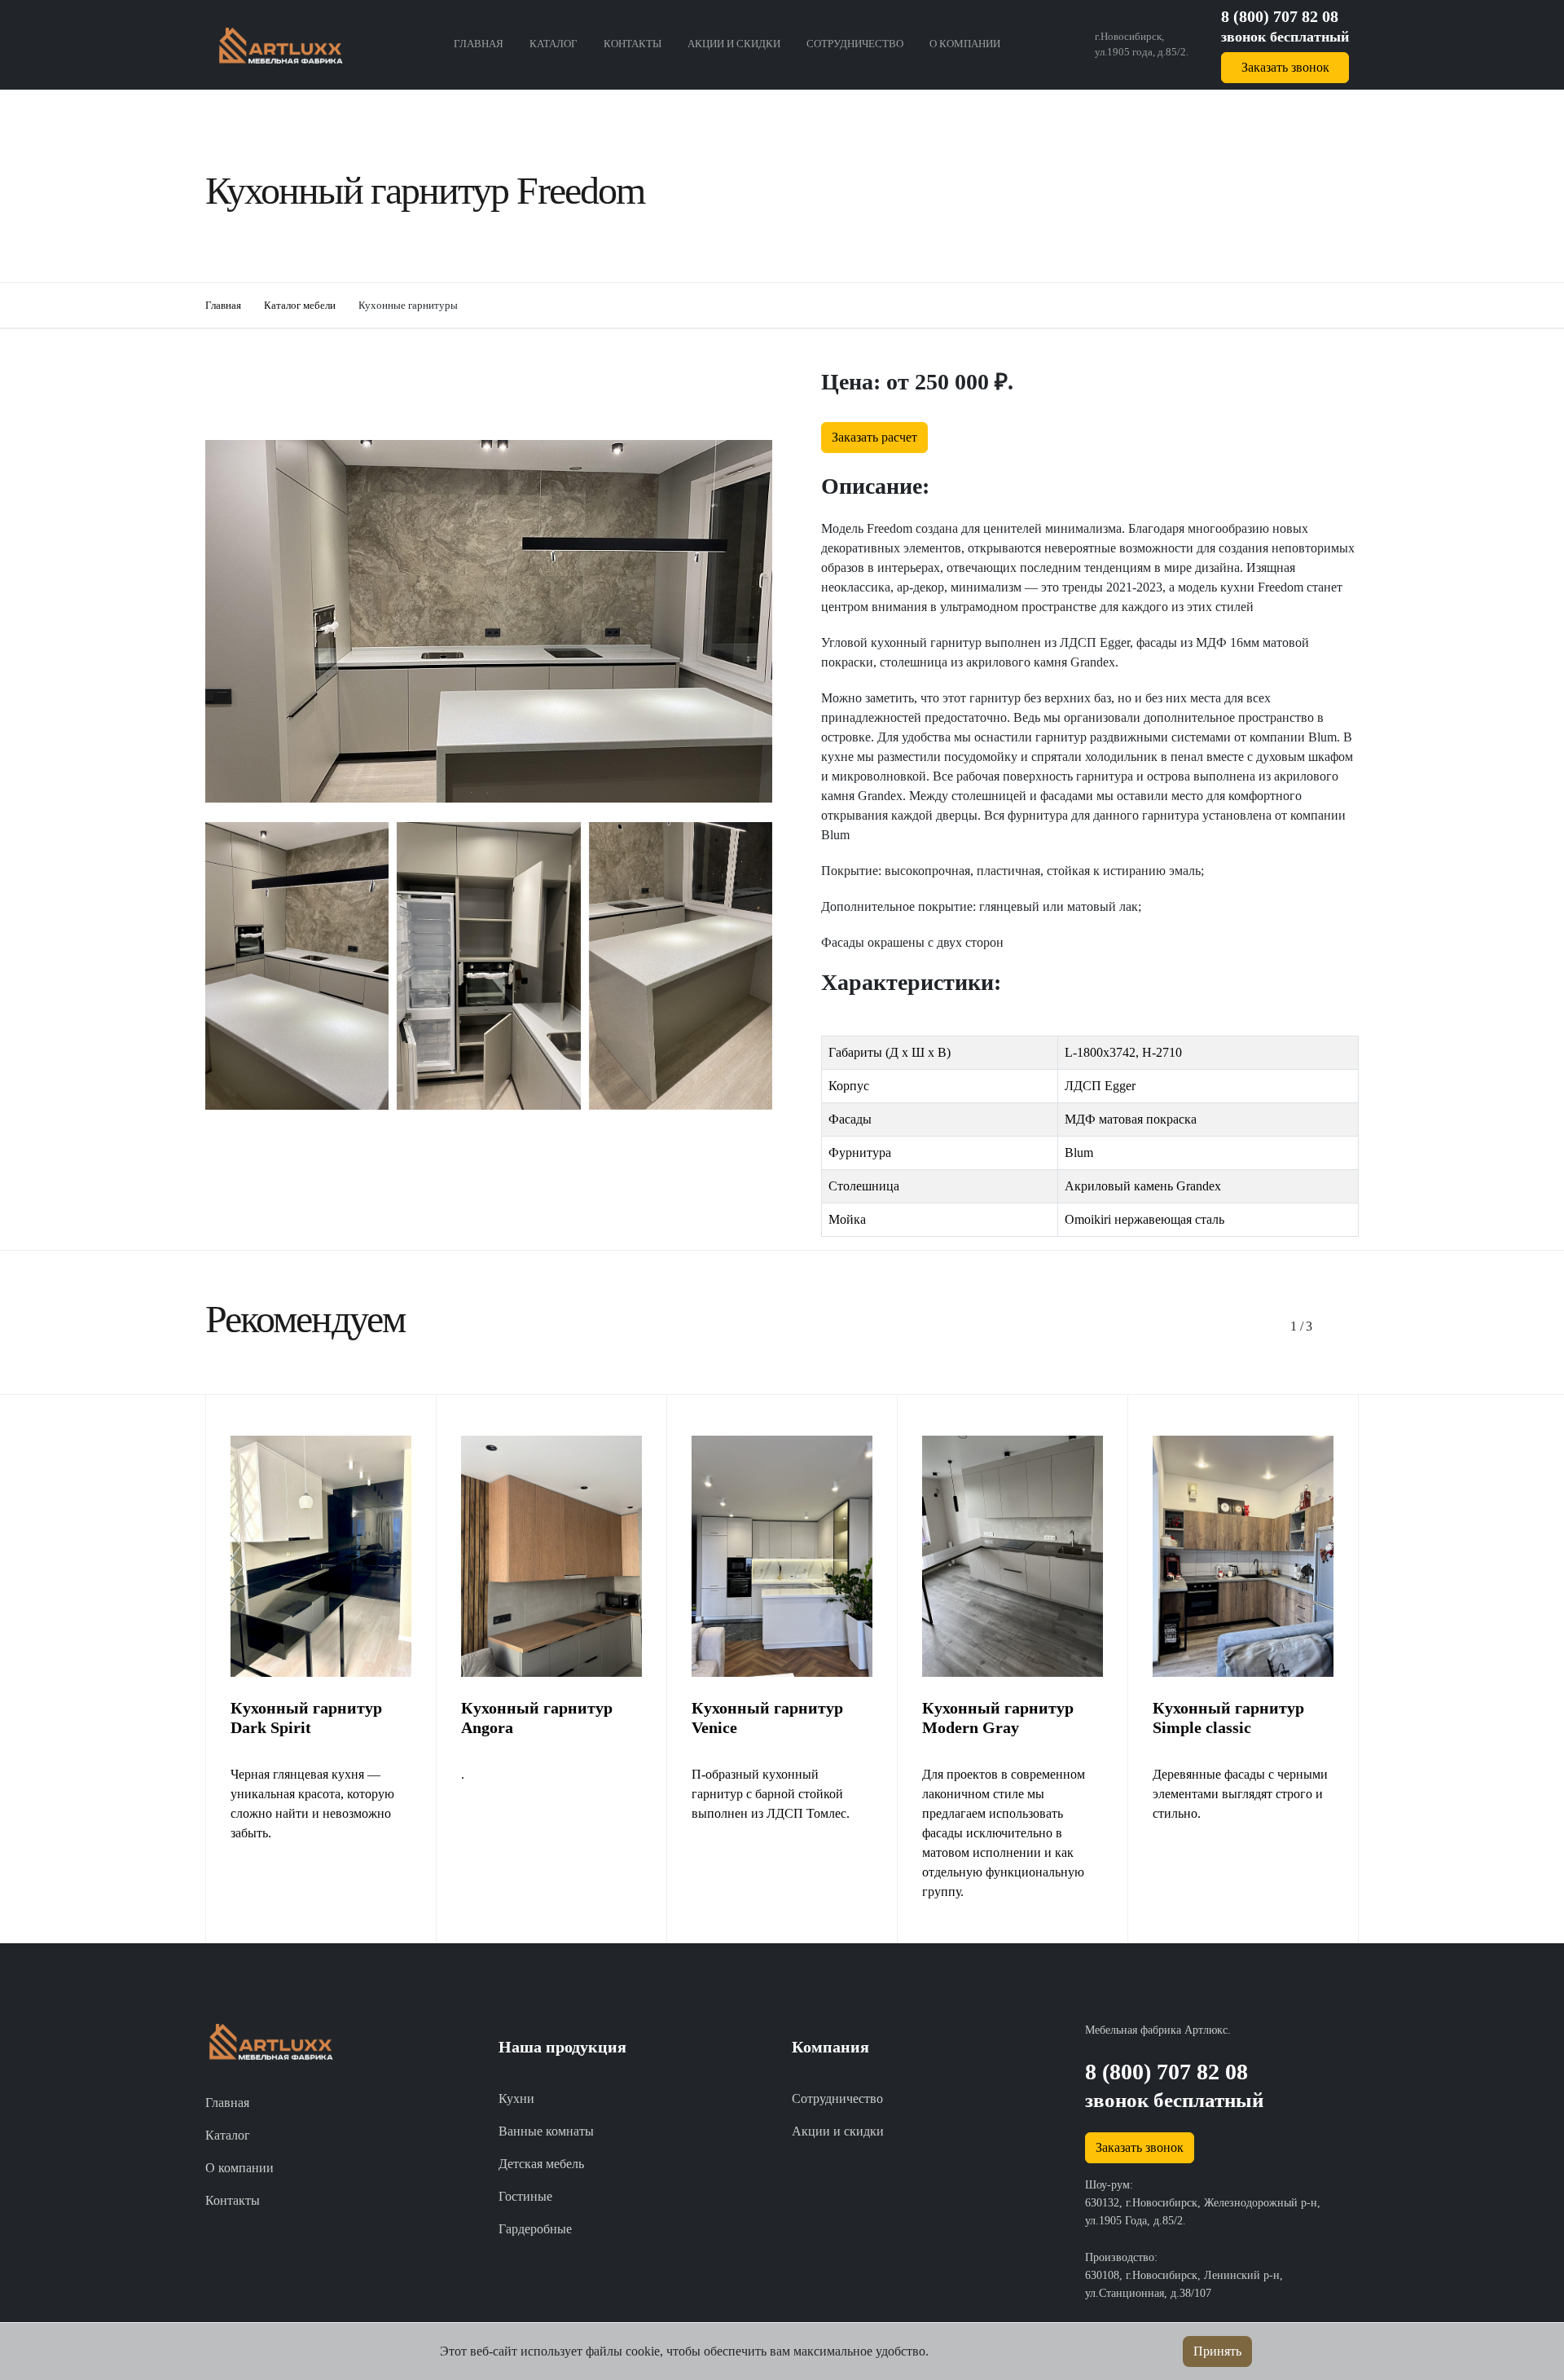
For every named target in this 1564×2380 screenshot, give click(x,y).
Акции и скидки (734, 44)
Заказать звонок (1285, 67)
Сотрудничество (855, 44)
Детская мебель (541, 2164)
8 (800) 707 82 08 (1280, 16)
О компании (965, 44)
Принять (1217, 2351)
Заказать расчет (874, 437)
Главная (479, 44)
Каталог (554, 44)
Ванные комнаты (546, 2131)
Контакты (633, 44)
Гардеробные (535, 2229)
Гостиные (525, 2196)
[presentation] (735, 1148)
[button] (1297, 1326)
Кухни (516, 2098)
